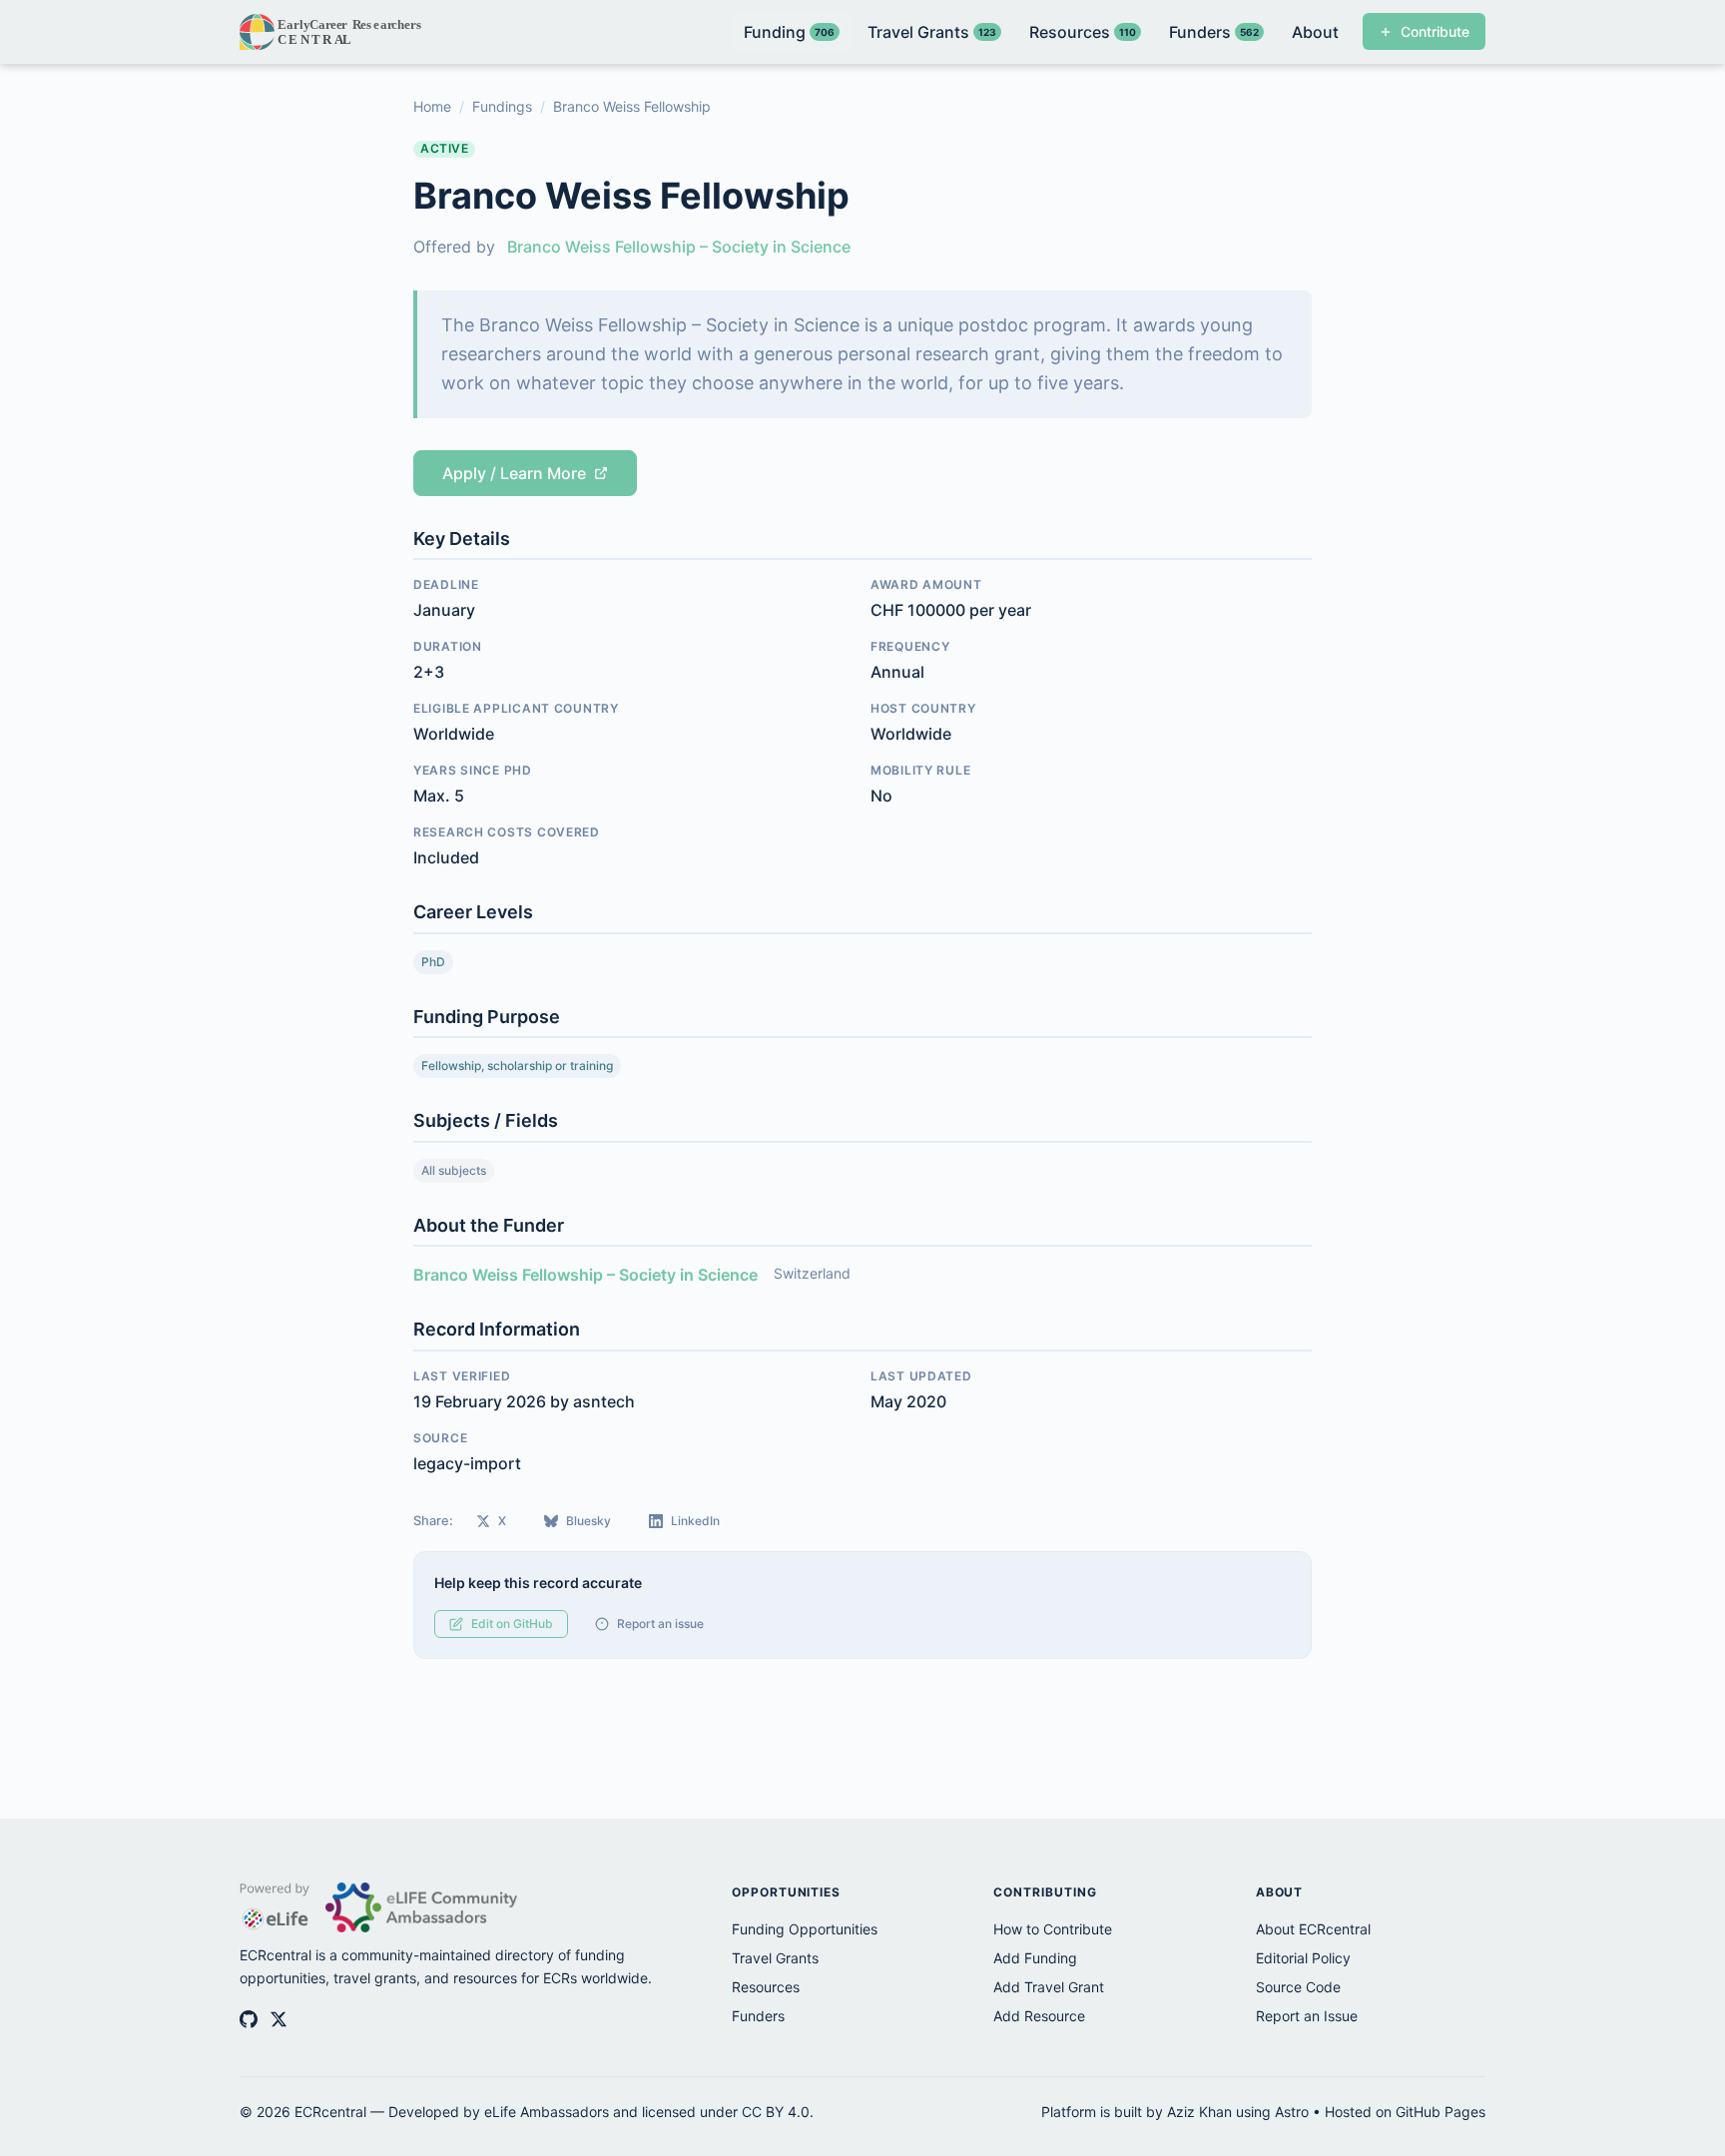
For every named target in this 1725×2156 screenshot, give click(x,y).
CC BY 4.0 (776, 2112)
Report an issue (660, 1623)
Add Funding (1035, 1958)
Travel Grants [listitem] (932, 32)
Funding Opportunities (805, 1929)
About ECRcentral (1313, 1929)
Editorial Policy (1303, 1958)
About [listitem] (1315, 32)
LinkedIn (695, 1521)
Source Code (1298, 1987)
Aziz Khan (1199, 2112)
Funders (758, 2016)
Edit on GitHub (512, 1623)
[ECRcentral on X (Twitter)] (279, 2019)
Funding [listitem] (789, 32)
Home (432, 106)
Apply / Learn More (514, 473)
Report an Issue (1307, 2016)
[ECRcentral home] (332, 32)
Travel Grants (775, 1958)
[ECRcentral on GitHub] (249, 2019)
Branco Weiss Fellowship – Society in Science (679, 247)
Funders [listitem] (1214, 32)
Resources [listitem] (1083, 32)
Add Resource (1039, 2016)
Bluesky (588, 1521)
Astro (1292, 2112)
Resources (766, 1987)
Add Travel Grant (1049, 1987)
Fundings (502, 106)
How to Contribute (1053, 1929)
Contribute (1435, 31)
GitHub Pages (1440, 2112)
